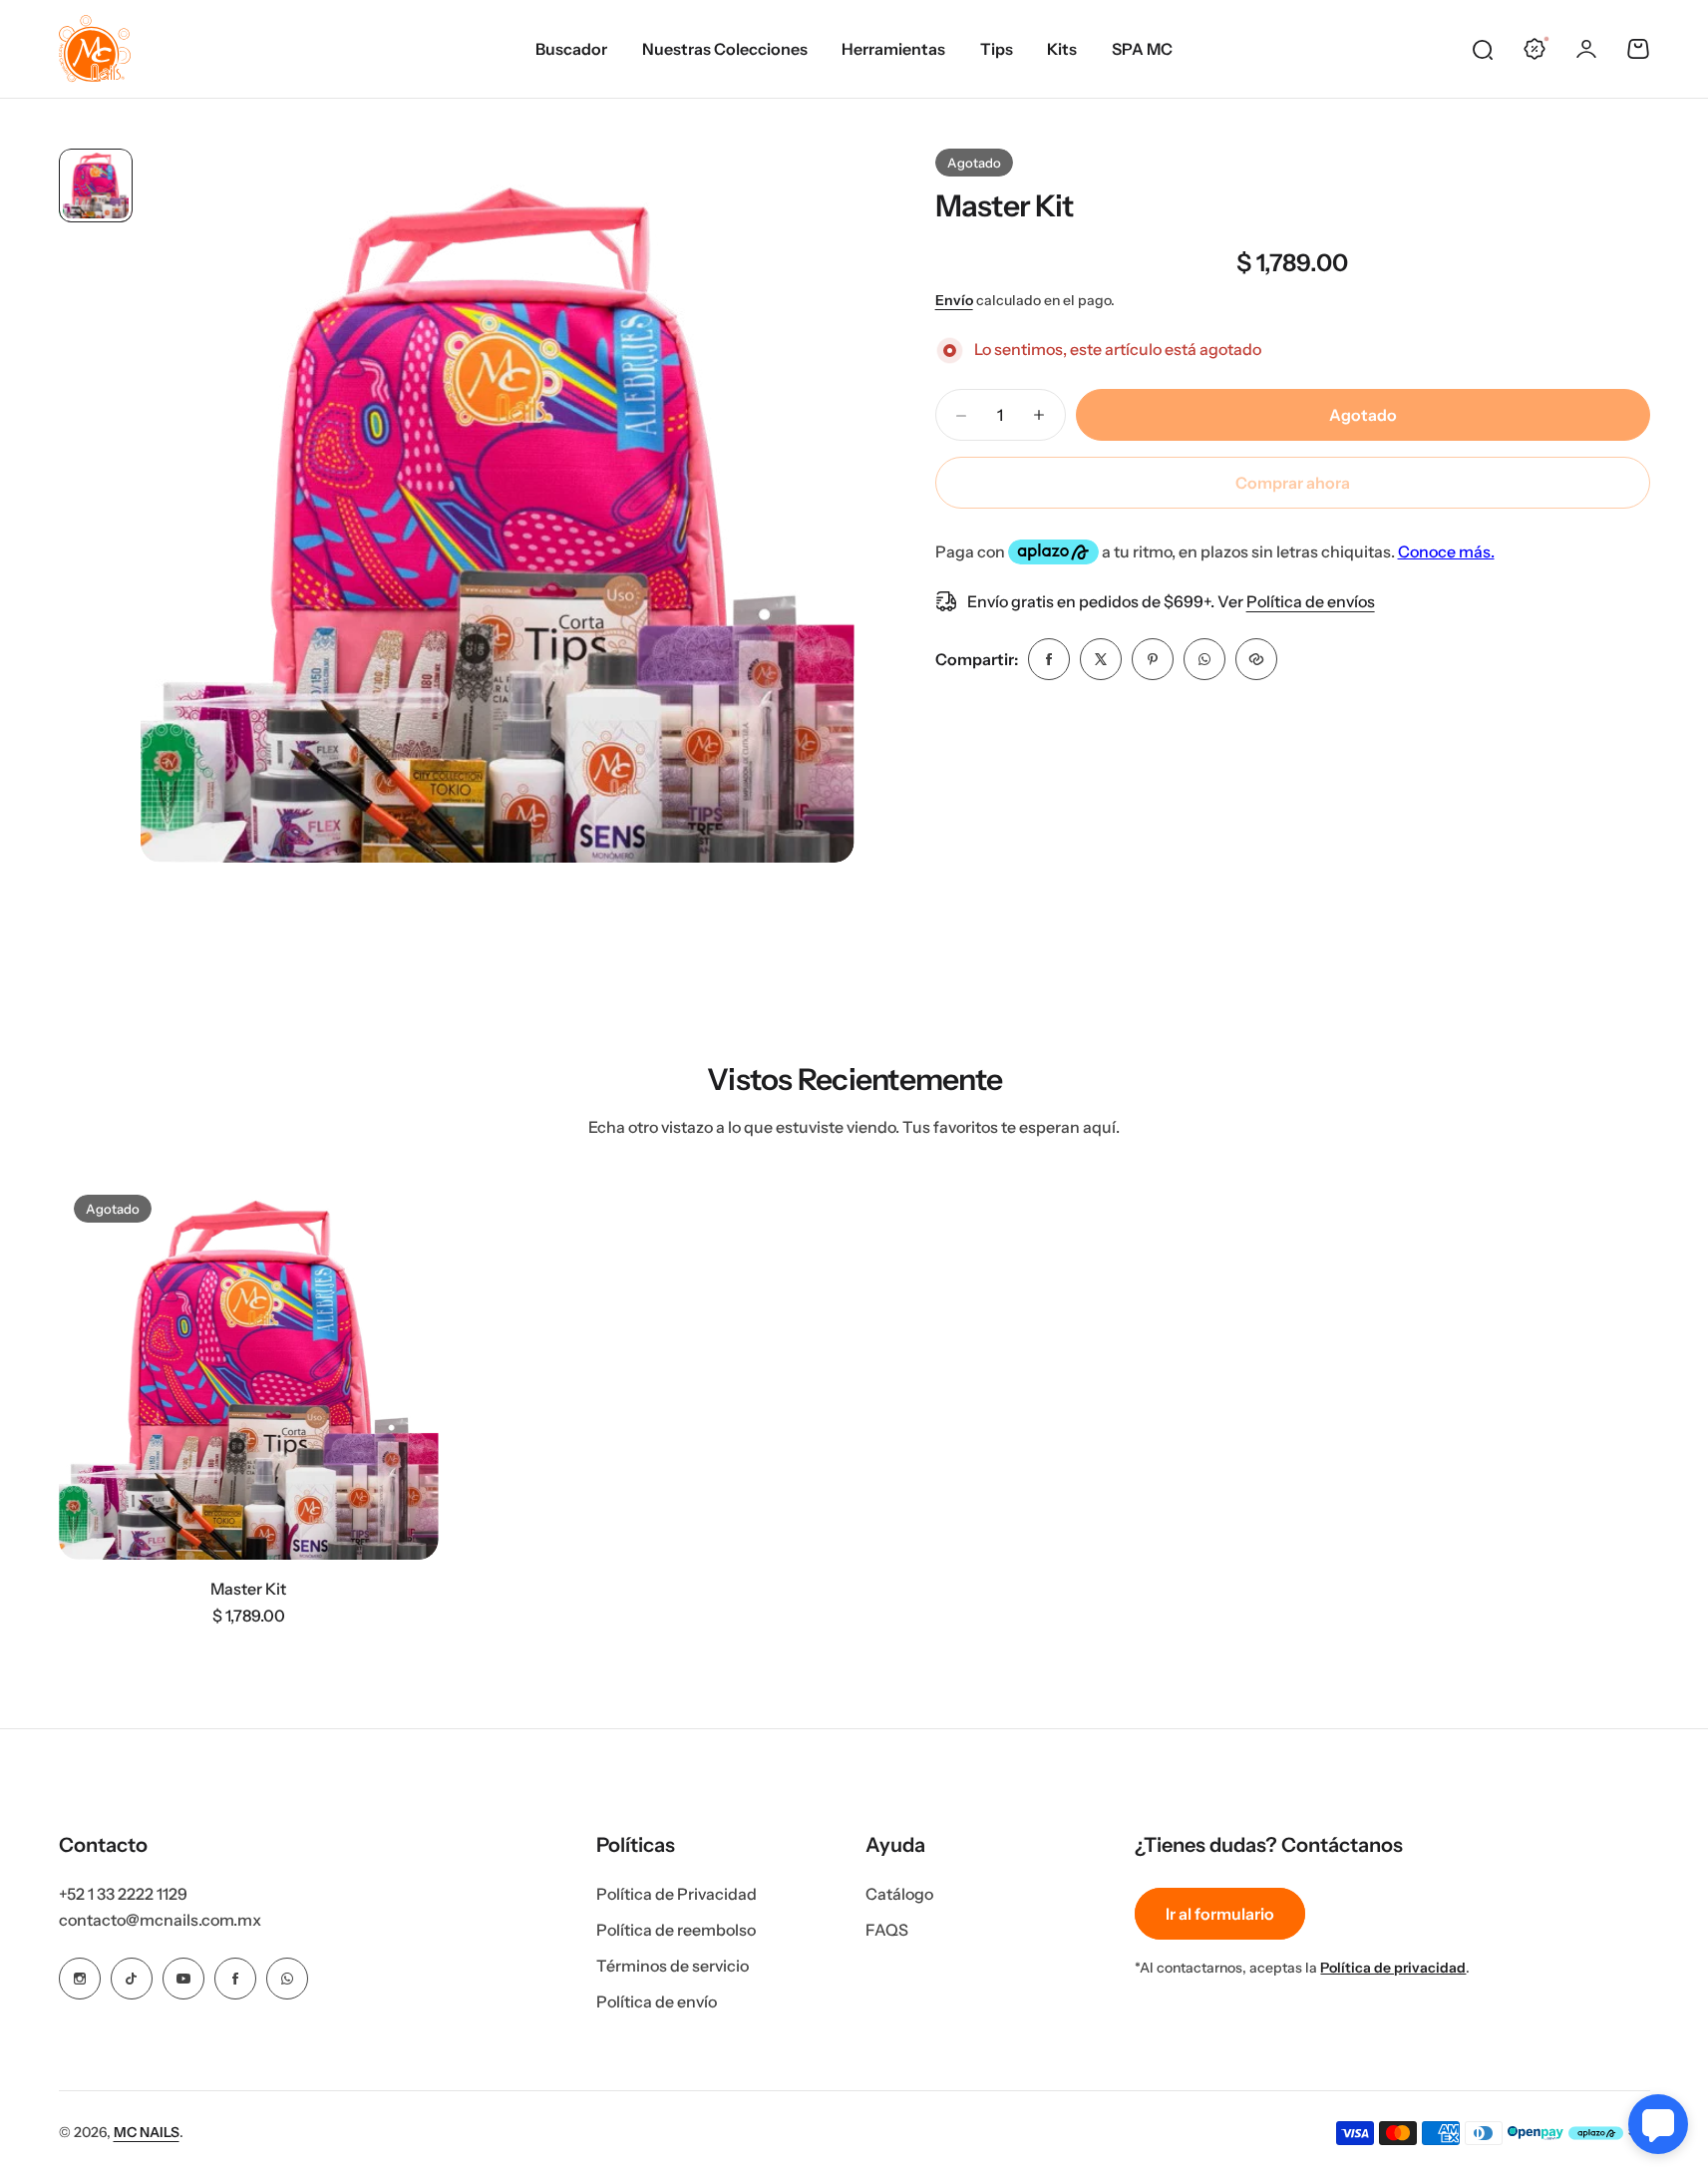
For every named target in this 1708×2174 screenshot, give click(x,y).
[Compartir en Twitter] (1101, 659)
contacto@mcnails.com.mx (160, 1920)
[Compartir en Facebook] (1049, 659)
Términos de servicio (673, 1966)
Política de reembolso (676, 1930)
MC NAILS (147, 2132)
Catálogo (899, 1894)
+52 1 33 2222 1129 (123, 1894)
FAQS (887, 1930)
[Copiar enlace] (1256, 659)
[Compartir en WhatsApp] (1204, 659)
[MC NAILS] (95, 49)
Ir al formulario (1220, 1914)
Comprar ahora (1293, 483)
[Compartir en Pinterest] (1153, 659)
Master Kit (1005, 206)
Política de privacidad (1393, 1968)
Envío (954, 300)
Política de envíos (1311, 601)
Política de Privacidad (677, 1894)
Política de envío (657, 2001)
